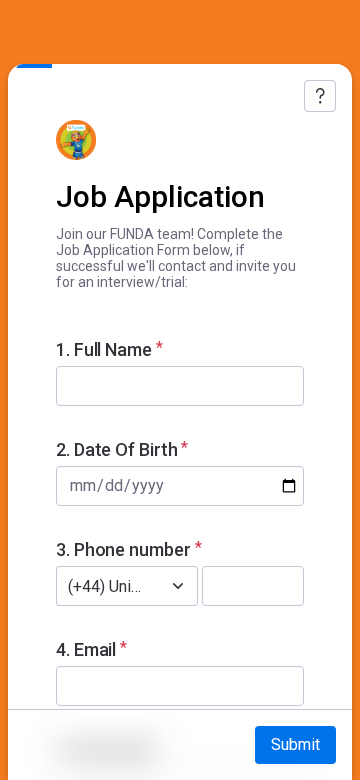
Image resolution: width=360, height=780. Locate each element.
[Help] (320, 96)
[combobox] (105, 586)
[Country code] (178, 586)
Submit (295, 744)
